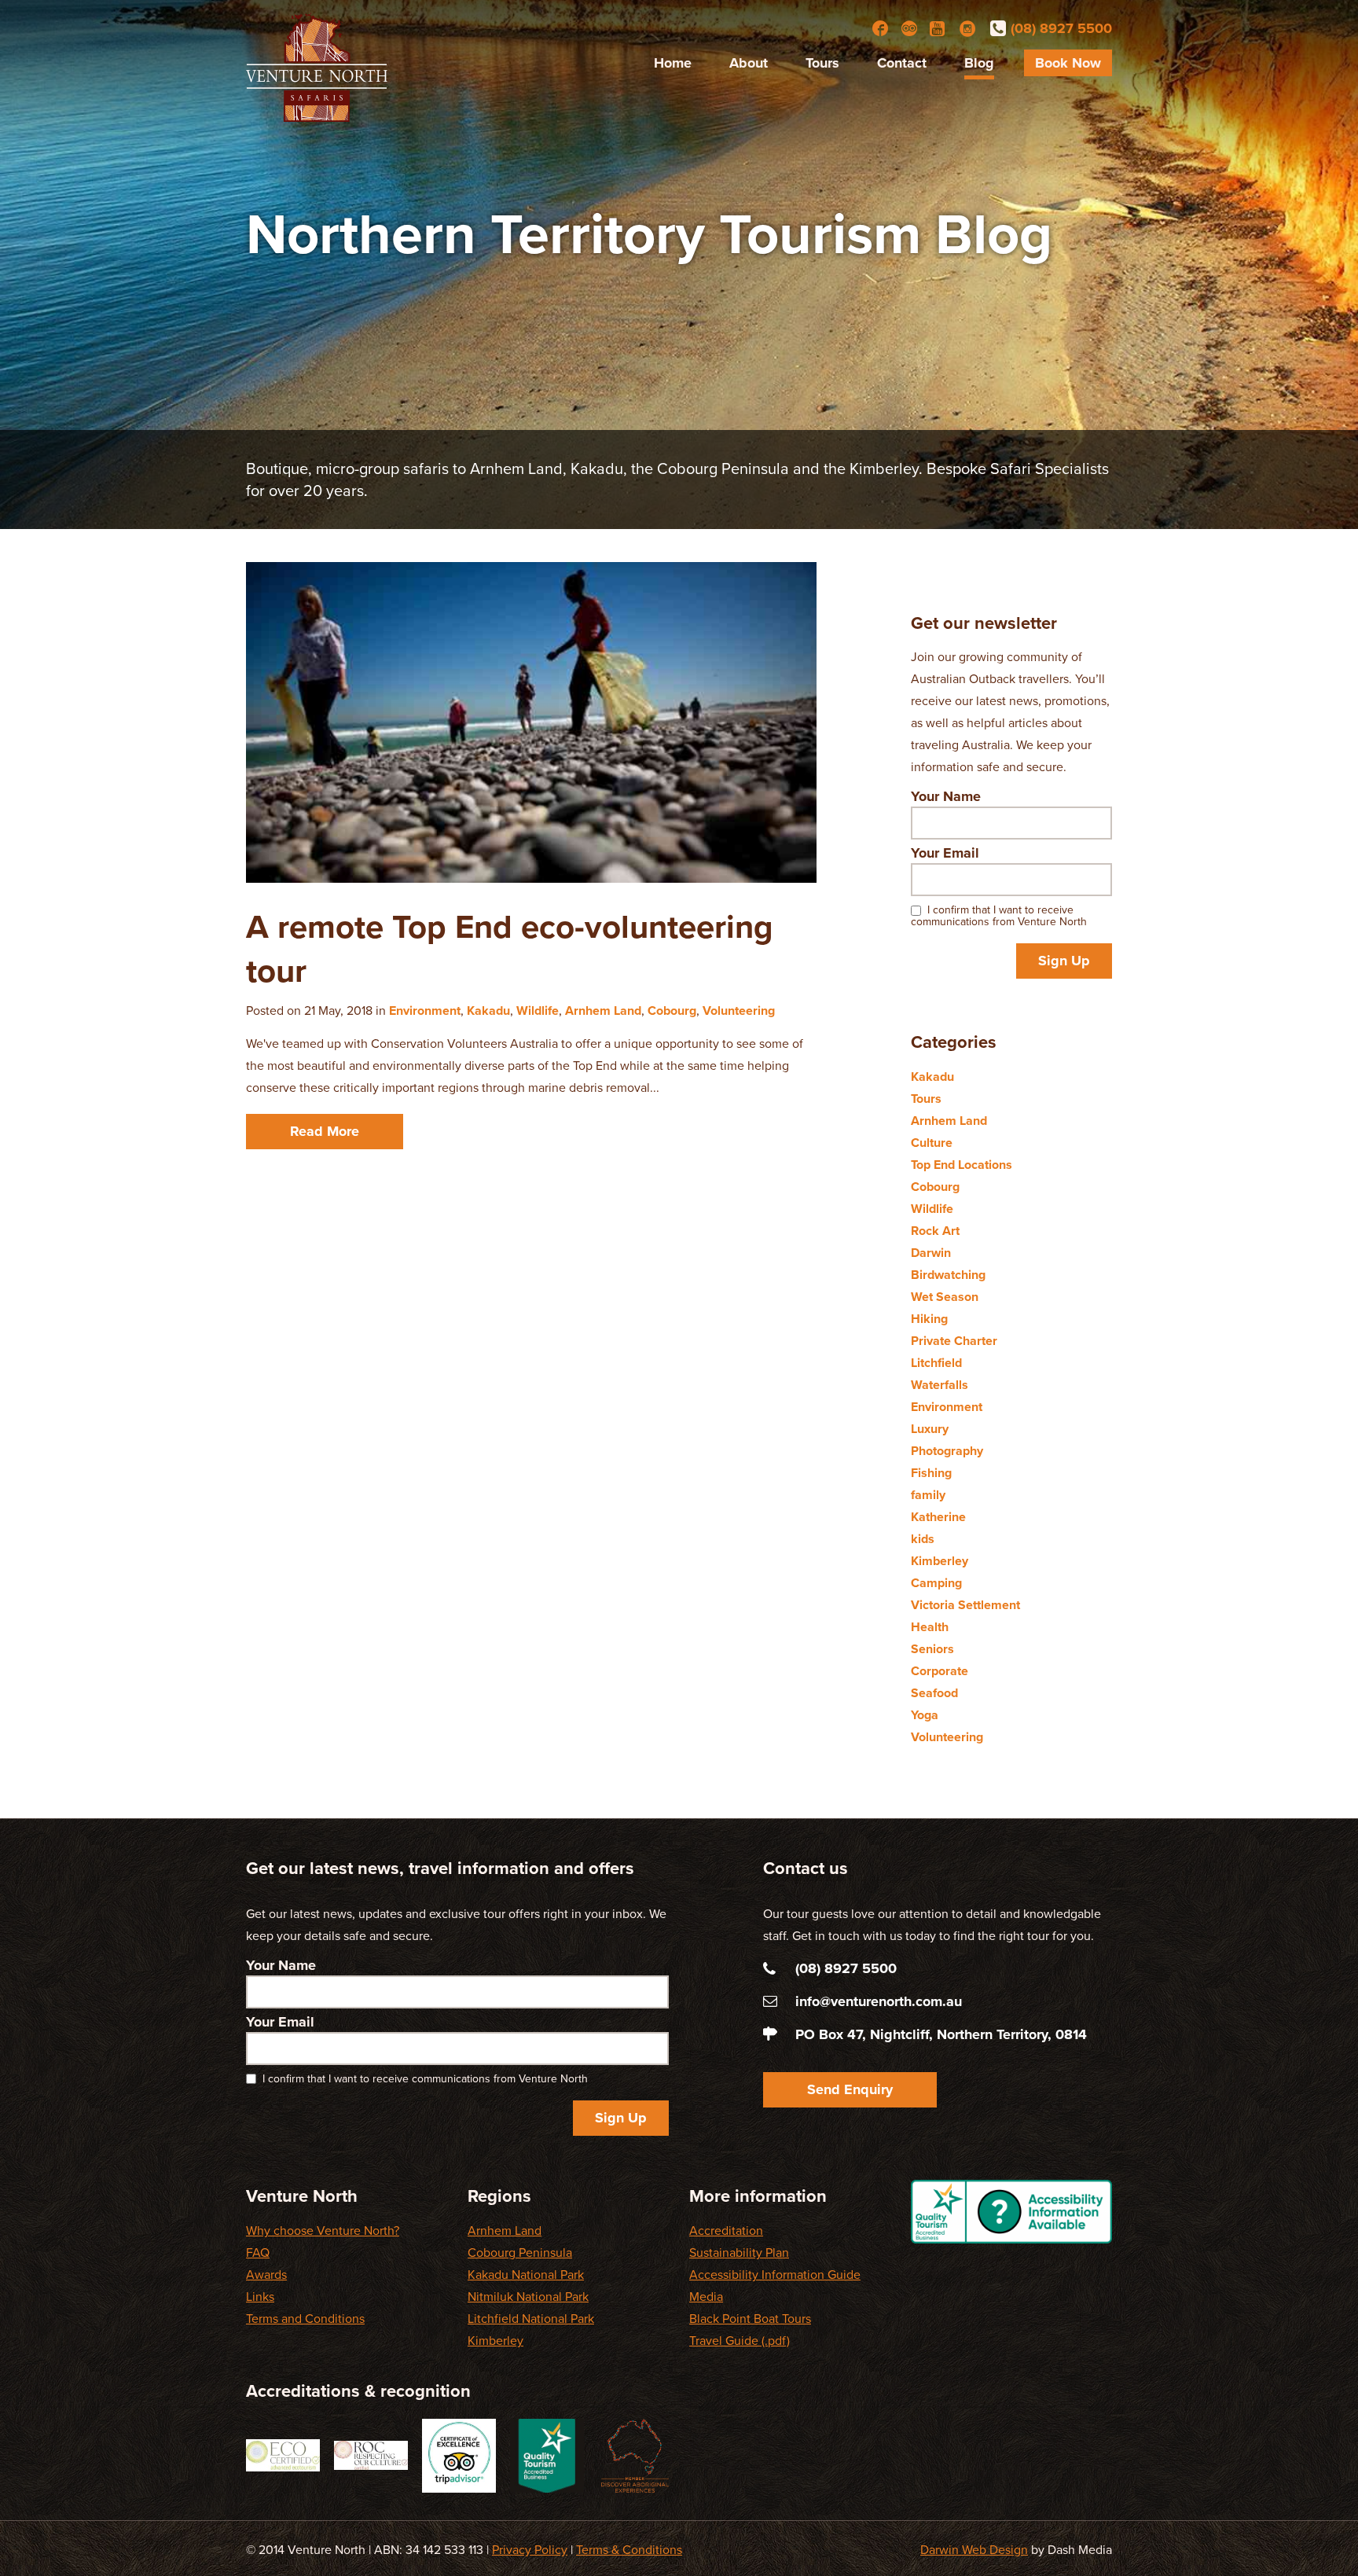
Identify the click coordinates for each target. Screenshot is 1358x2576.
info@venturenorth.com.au (879, 2001)
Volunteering (739, 1011)
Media (706, 2297)
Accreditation (726, 2231)
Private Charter (954, 1341)
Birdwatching (948, 1275)
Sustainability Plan (739, 2253)
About (749, 63)
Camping (936, 1583)
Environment (425, 1011)
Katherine (938, 1517)
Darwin (931, 1253)
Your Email (945, 853)
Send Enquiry (850, 2089)
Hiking (929, 1319)
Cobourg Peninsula (520, 2253)
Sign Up (1064, 961)
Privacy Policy (530, 2550)
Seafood (934, 1693)
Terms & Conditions (629, 2550)
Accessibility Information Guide (775, 2275)
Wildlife (538, 1011)
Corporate (940, 1671)
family (928, 1495)
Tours (822, 63)
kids (923, 1539)
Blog (979, 63)
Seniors (932, 1649)
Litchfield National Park (531, 2319)
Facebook (880, 28)
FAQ (258, 2253)
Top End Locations (962, 1165)
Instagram (967, 28)
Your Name (946, 796)
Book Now (1068, 63)
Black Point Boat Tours (750, 2319)
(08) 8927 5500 (1061, 28)
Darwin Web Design (974, 2550)
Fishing (931, 1473)
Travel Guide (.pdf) (740, 2341)
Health (930, 1627)
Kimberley (940, 1561)
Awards (266, 2275)
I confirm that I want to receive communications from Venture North (999, 916)
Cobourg (672, 1011)
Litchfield (936, 1363)
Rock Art (935, 1231)
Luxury (930, 1429)
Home (673, 63)
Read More (325, 1131)
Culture (932, 1143)
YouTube (938, 28)
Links (260, 2297)
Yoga (925, 1715)
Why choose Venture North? (323, 2231)
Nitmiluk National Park (528, 2297)
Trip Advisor (909, 28)
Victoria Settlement (965, 1605)
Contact (902, 63)
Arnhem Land (603, 1011)
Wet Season (945, 1297)
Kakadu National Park (526, 2275)
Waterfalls (940, 1385)
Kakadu (488, 1011)
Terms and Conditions (305, 2319)
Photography (947, 1451)
